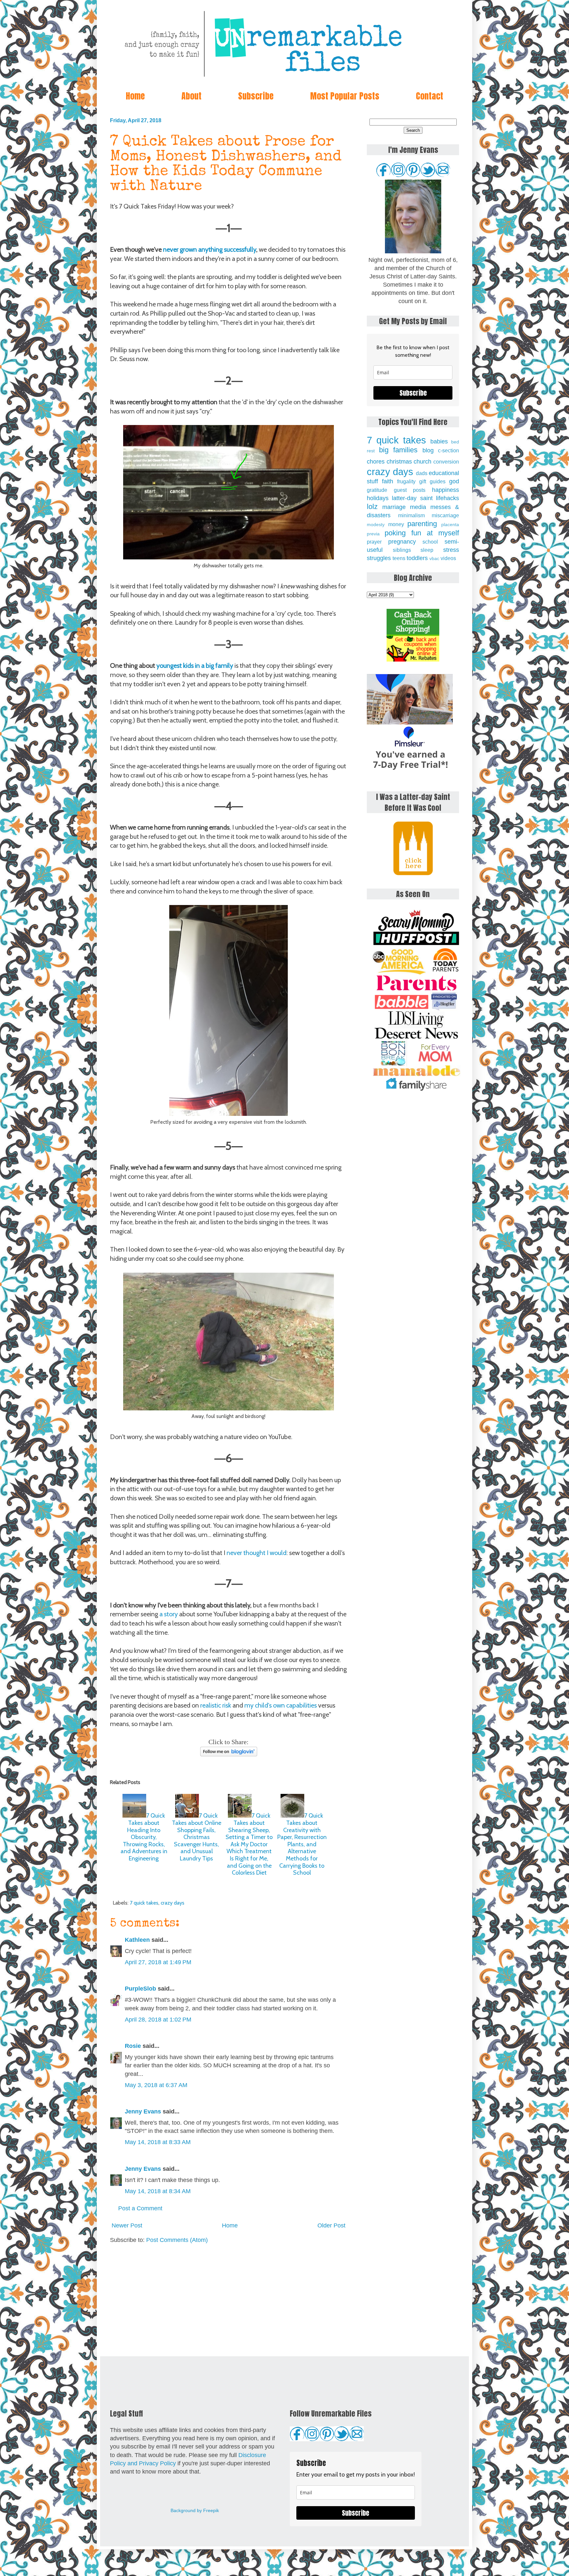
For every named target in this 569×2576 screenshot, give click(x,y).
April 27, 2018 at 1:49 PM (158, 1962)
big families (398, 450)
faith (388, 481)
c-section (448, 450)
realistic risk (216, 1705)
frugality (406, 481)
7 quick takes (144, 1903)
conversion (446, 462)
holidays (378, 498)
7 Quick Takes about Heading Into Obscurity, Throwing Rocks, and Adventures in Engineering (144, 1837)
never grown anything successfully (210, 249)
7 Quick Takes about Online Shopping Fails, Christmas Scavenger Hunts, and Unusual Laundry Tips (197, 1837)
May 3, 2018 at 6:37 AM (156, 2085)
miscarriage (445, 515)
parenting (422, 524)
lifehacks (447, 498)
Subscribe (256, 96)
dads (422, 473)
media (418, 507)
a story (169, 1614)
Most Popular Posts (345, 96)
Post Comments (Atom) (177, 2240)
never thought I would (257, 1553)
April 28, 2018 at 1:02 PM (158, 2020)
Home (135, 96)
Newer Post (127, 2225)
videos (448, 558)
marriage (394, 507)
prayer (374, 542)
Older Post (331, 2225)
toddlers (417, 558)
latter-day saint (412, 498)
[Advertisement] (229, 2300)
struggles (379, 558)
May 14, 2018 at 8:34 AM (158, 2191)
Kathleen (138, 1940)
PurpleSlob (140, 1989)
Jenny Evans (143, 2111)
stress (451, 550)
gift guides (432, 481)
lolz (372, 507)
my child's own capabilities (281, 1705)
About (191, 96)
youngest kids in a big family (195, 665)
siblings (402, 550)
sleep (427, 550)
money (396, 524)
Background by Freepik (195, 2510)
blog (428, 450)
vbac (434, 558)
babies (439, 441)
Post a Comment (140, 2208)
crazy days (173, 1903)
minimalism (411, 515)
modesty (376, 524)
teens (399, 558)
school (430, 542)
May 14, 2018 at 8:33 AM (158, 2142)
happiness (446, 490)
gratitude (377, 490)
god (454, 481)
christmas (399, 462)
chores (376, 462)
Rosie (133, 2046)
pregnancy (402, 542)
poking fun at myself (422, 533)
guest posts (410, 490)
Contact (430, 96)
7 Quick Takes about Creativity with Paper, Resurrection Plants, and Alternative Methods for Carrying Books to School (302, 1844)
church (422, 462)
